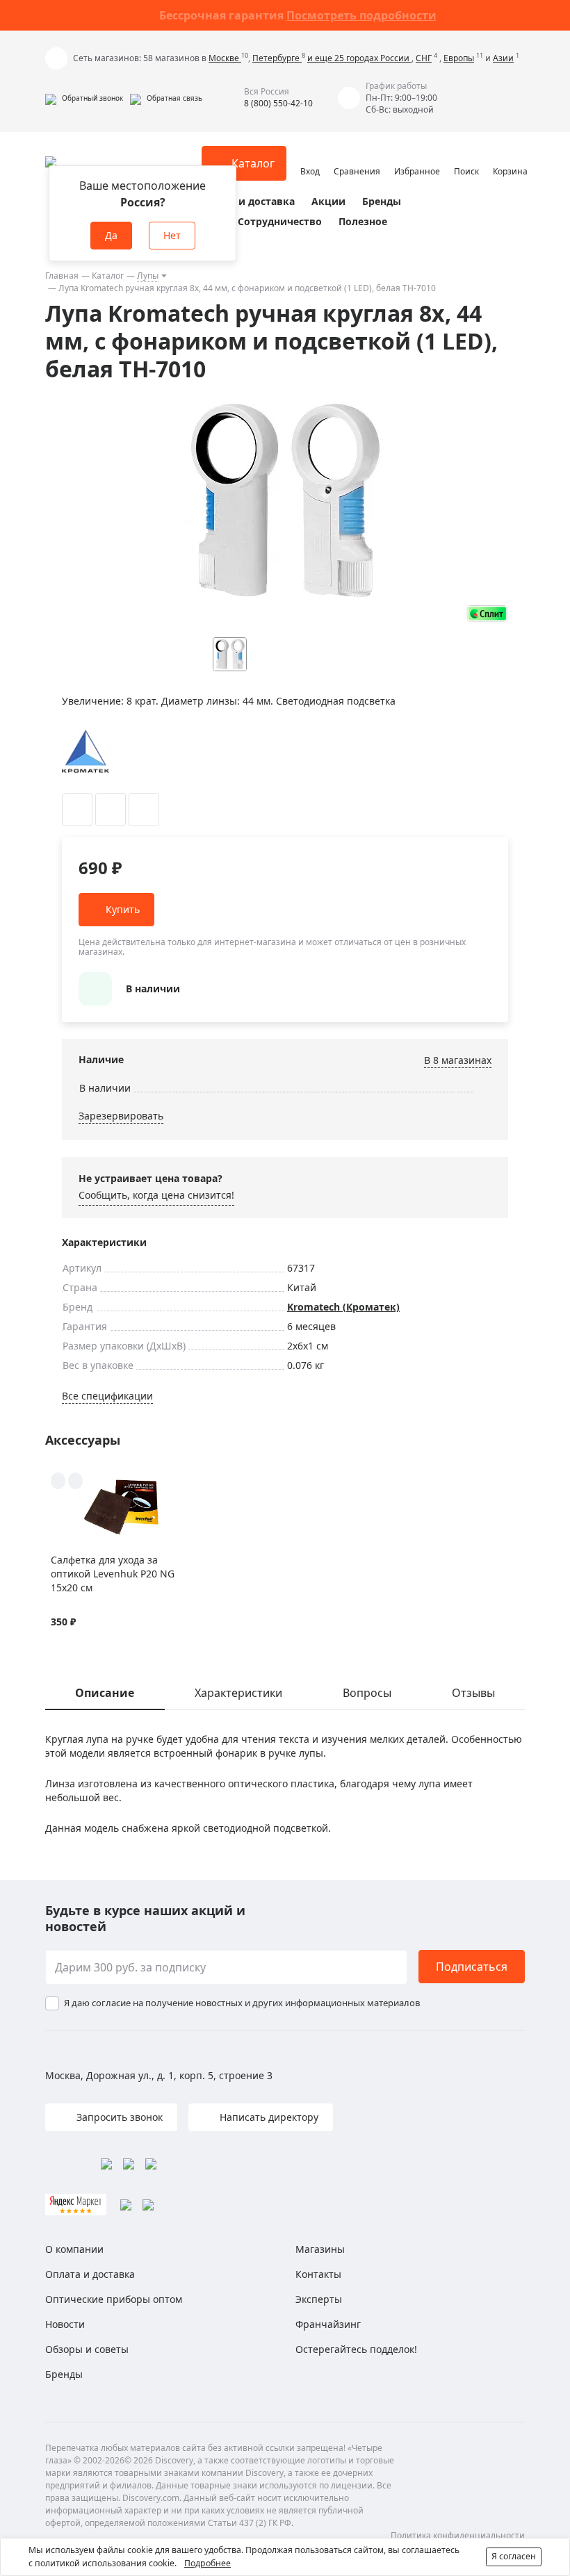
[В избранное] (77, 810)
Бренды (382, 201)
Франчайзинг (328, 2324)
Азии (503, 58)
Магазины (320, 2249)
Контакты (318, 2274)
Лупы (148, 276)
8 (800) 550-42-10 (278, 103)
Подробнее (207, 2563)
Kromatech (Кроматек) (343, 1307)
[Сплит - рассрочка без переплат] (487, 613)
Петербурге (277, 58)
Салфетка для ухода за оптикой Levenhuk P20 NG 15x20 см (113, 1574)
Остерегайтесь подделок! (356, 2349)
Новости (65, 2324)
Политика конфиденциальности (458, 2535)
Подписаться (472, 1967)
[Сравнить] (111, 810)
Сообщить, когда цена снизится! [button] (156, 1195)
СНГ (424, 58)
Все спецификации (107, 1396)
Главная (62, 276)
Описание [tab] (105, 1693)
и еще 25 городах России (359, 58)
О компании (74, 2249)
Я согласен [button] (514, 2556)
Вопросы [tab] (367, 1693)
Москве (225, 58)
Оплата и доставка (247, 201)
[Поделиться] (144, 810)
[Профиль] (310, 157)
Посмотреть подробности (361, 15)
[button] (84, 98)
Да (111, 235)
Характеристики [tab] (238, 1693)
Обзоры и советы (87, 2349)
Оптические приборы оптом (114, 2299)
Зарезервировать (121, 1116)
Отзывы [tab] (473, 1693)
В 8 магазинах (458, 1060)
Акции (328, 201)
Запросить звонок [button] (118, 2117)
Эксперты (319, 2299)
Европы (459, 58)
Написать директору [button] (268, 2117)
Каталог (108, 276)
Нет (172, 235)
